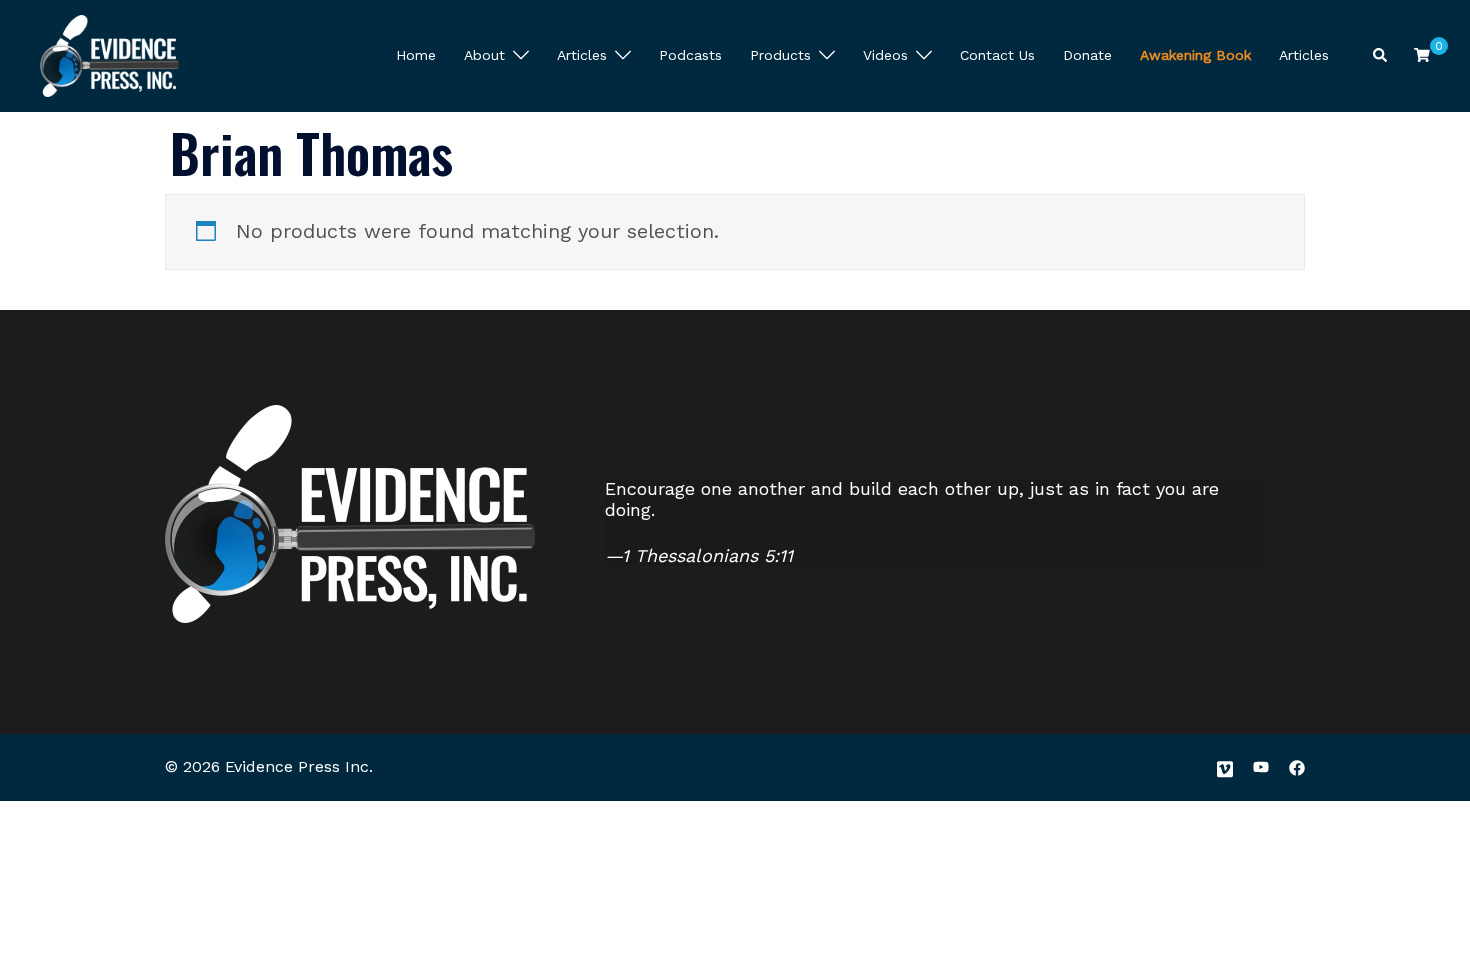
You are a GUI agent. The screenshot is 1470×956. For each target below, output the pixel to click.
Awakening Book (1195, 55)
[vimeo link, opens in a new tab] (1225, 766)
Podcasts (690, 55)
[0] (1422, 55)
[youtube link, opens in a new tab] (1261, 766)
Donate (1087, 55)
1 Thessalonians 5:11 (707, 555)
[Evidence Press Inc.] (109, 54)
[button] (1381, 56)
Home (416, 55)
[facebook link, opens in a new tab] (1297, 766)
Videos (885, 55)
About (484, 55)
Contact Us (997, 55)
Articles (582, 55)
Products (780, 55)
